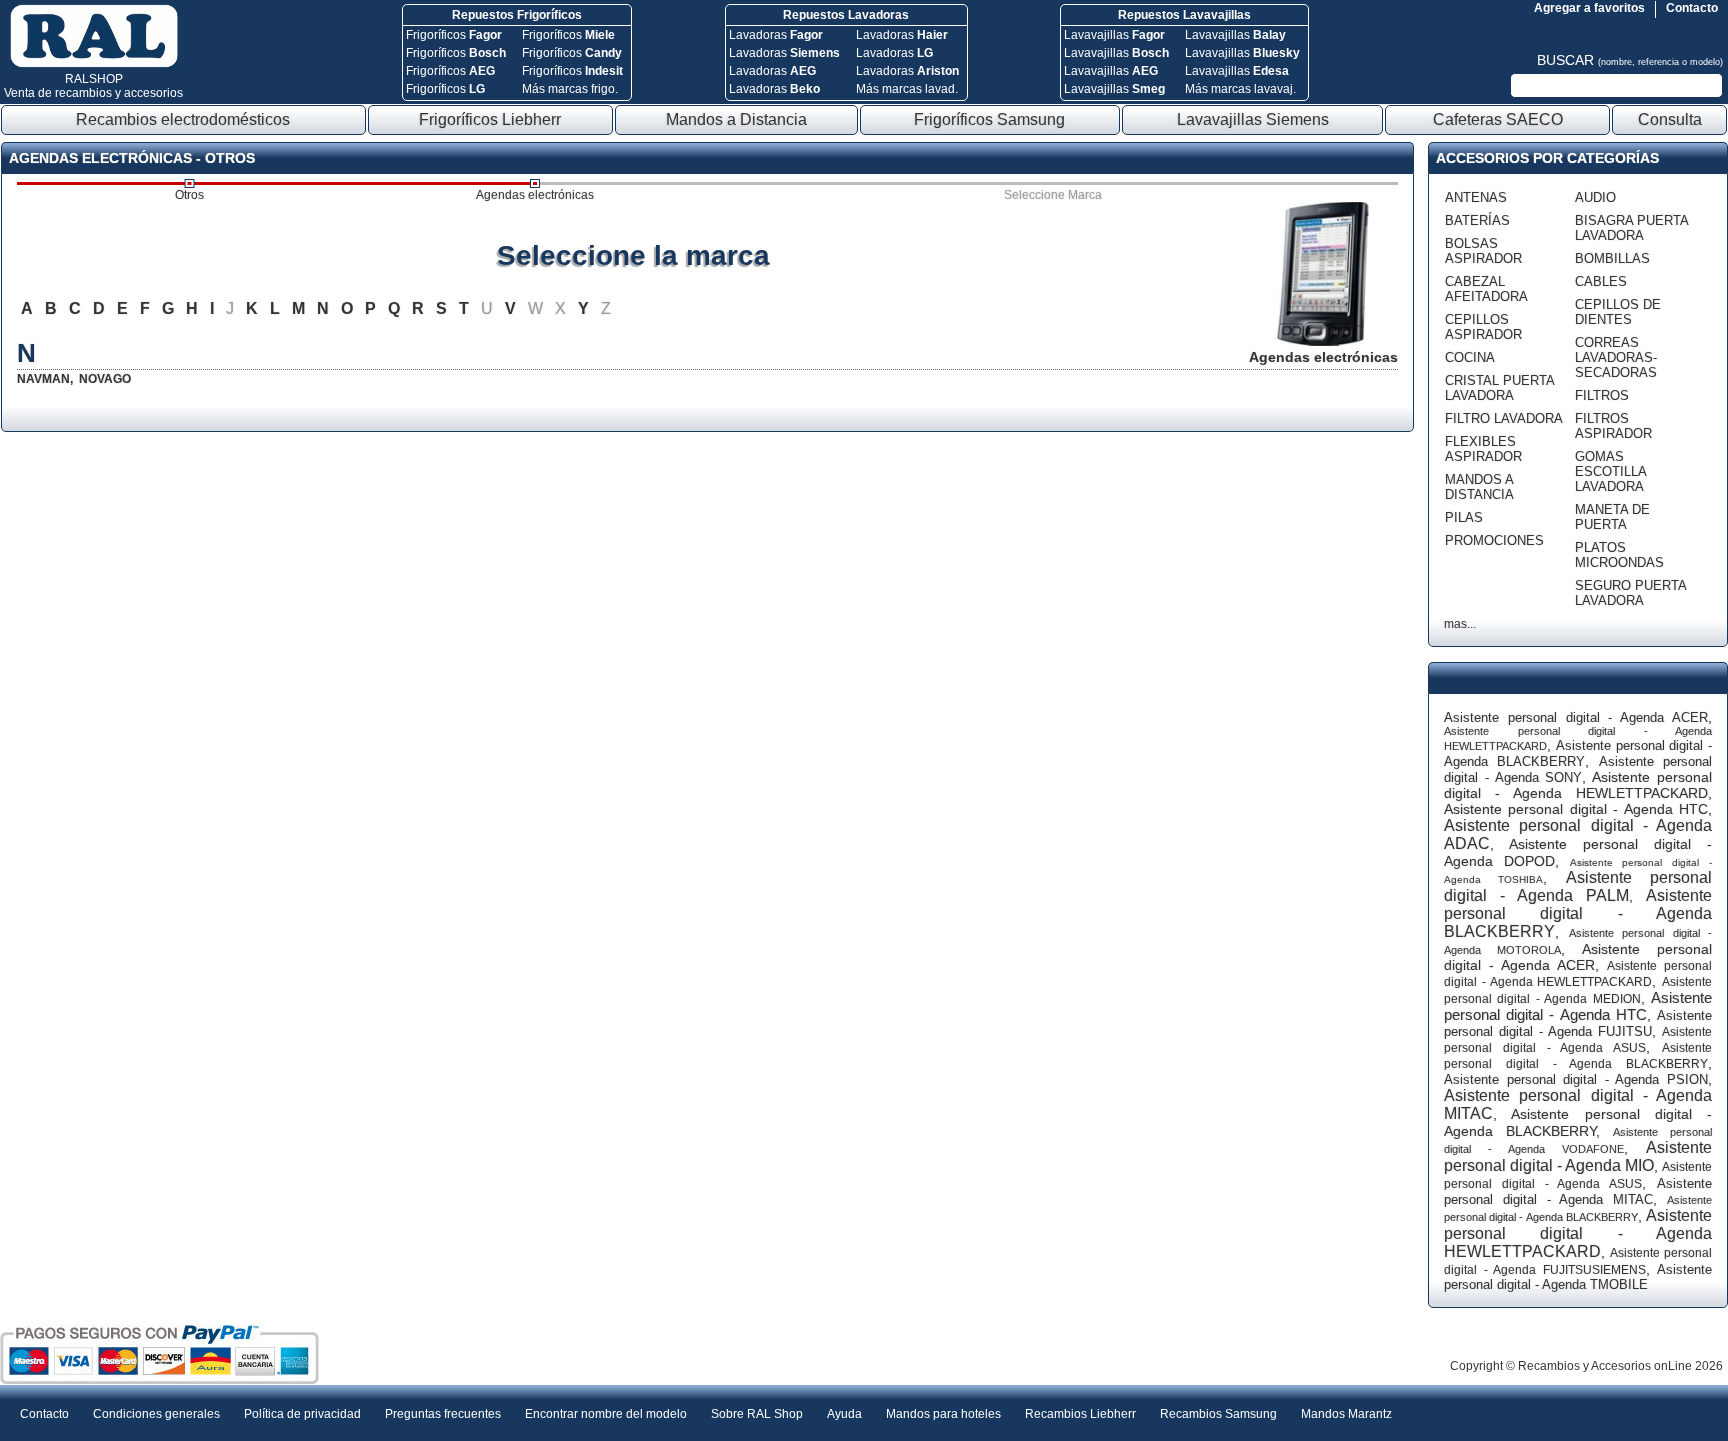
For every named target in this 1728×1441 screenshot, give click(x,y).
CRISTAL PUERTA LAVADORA (1499, 388)
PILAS (1464, 517)
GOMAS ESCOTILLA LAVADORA (1610, 471)
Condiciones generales (156, 1414)
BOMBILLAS (1612, 258)
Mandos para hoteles (943, 1414)
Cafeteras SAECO (1498, 119)
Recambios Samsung (1218, 1414)
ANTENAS (1476, 197)
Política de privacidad (302, 1414)
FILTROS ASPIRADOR (1613, 426)
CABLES (1601, 281)
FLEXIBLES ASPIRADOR (1483, 449)
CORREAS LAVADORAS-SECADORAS (1616, 357)
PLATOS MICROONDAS (1619, 555)
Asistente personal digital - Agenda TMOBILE (1578, 1277)
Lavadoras (776, 35)
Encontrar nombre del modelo (606, 1414)
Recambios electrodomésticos (183, 119)
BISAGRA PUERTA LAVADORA (1631, 228)
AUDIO (1595, 197)
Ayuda (844, 1414)
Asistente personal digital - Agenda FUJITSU (1578, 1023)
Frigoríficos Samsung (989, 119)
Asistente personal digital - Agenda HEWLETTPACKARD (1578, 785)
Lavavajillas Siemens (1253, 119)
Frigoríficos (454, 35)
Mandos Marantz (1346, 1414)
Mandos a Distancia (736, 119)
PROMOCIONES (1494, 540)
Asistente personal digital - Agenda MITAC (1578, 1191)
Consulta (1670, 119)
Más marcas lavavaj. (1240, 89)
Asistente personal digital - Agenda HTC (1576, 809)
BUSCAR (1630, 60)
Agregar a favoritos (1589, 8)
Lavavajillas (1114, 35)
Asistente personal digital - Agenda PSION (1576, 1079)
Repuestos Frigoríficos (517, 15)
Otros (189, 195)
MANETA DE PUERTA (1612, 517)
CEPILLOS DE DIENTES (1618, 312)
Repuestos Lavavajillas (1184, 15)
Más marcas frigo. (570, 89)
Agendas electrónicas (535, 195)
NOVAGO (105, 379)
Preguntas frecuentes (443, 1414)
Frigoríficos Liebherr (490, 119)
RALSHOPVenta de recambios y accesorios (93, 86)
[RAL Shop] (94, 64)
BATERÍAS (1477, 220)
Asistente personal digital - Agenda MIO (1578, 1156)
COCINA (1470, 357)
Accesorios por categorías (1547, 158)
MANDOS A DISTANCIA (1479, 487)
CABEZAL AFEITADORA (1486, 289)
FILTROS (1602, 395)
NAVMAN (43, 379)
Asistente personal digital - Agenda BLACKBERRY (1578, 753)
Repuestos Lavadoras (846, 15)
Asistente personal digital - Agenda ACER (1576, 717)
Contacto (1692, 8)
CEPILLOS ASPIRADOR (1483, 327)
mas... (1460, 624)
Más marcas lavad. (907, 89)
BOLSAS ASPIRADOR (1483, 251)
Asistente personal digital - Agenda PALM (1578, 886)
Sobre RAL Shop (757, 1414)
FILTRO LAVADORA (1504, 418)
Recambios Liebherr (1080, 1414)
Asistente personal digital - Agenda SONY (1578, 769)
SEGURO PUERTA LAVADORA (1630, 593)
